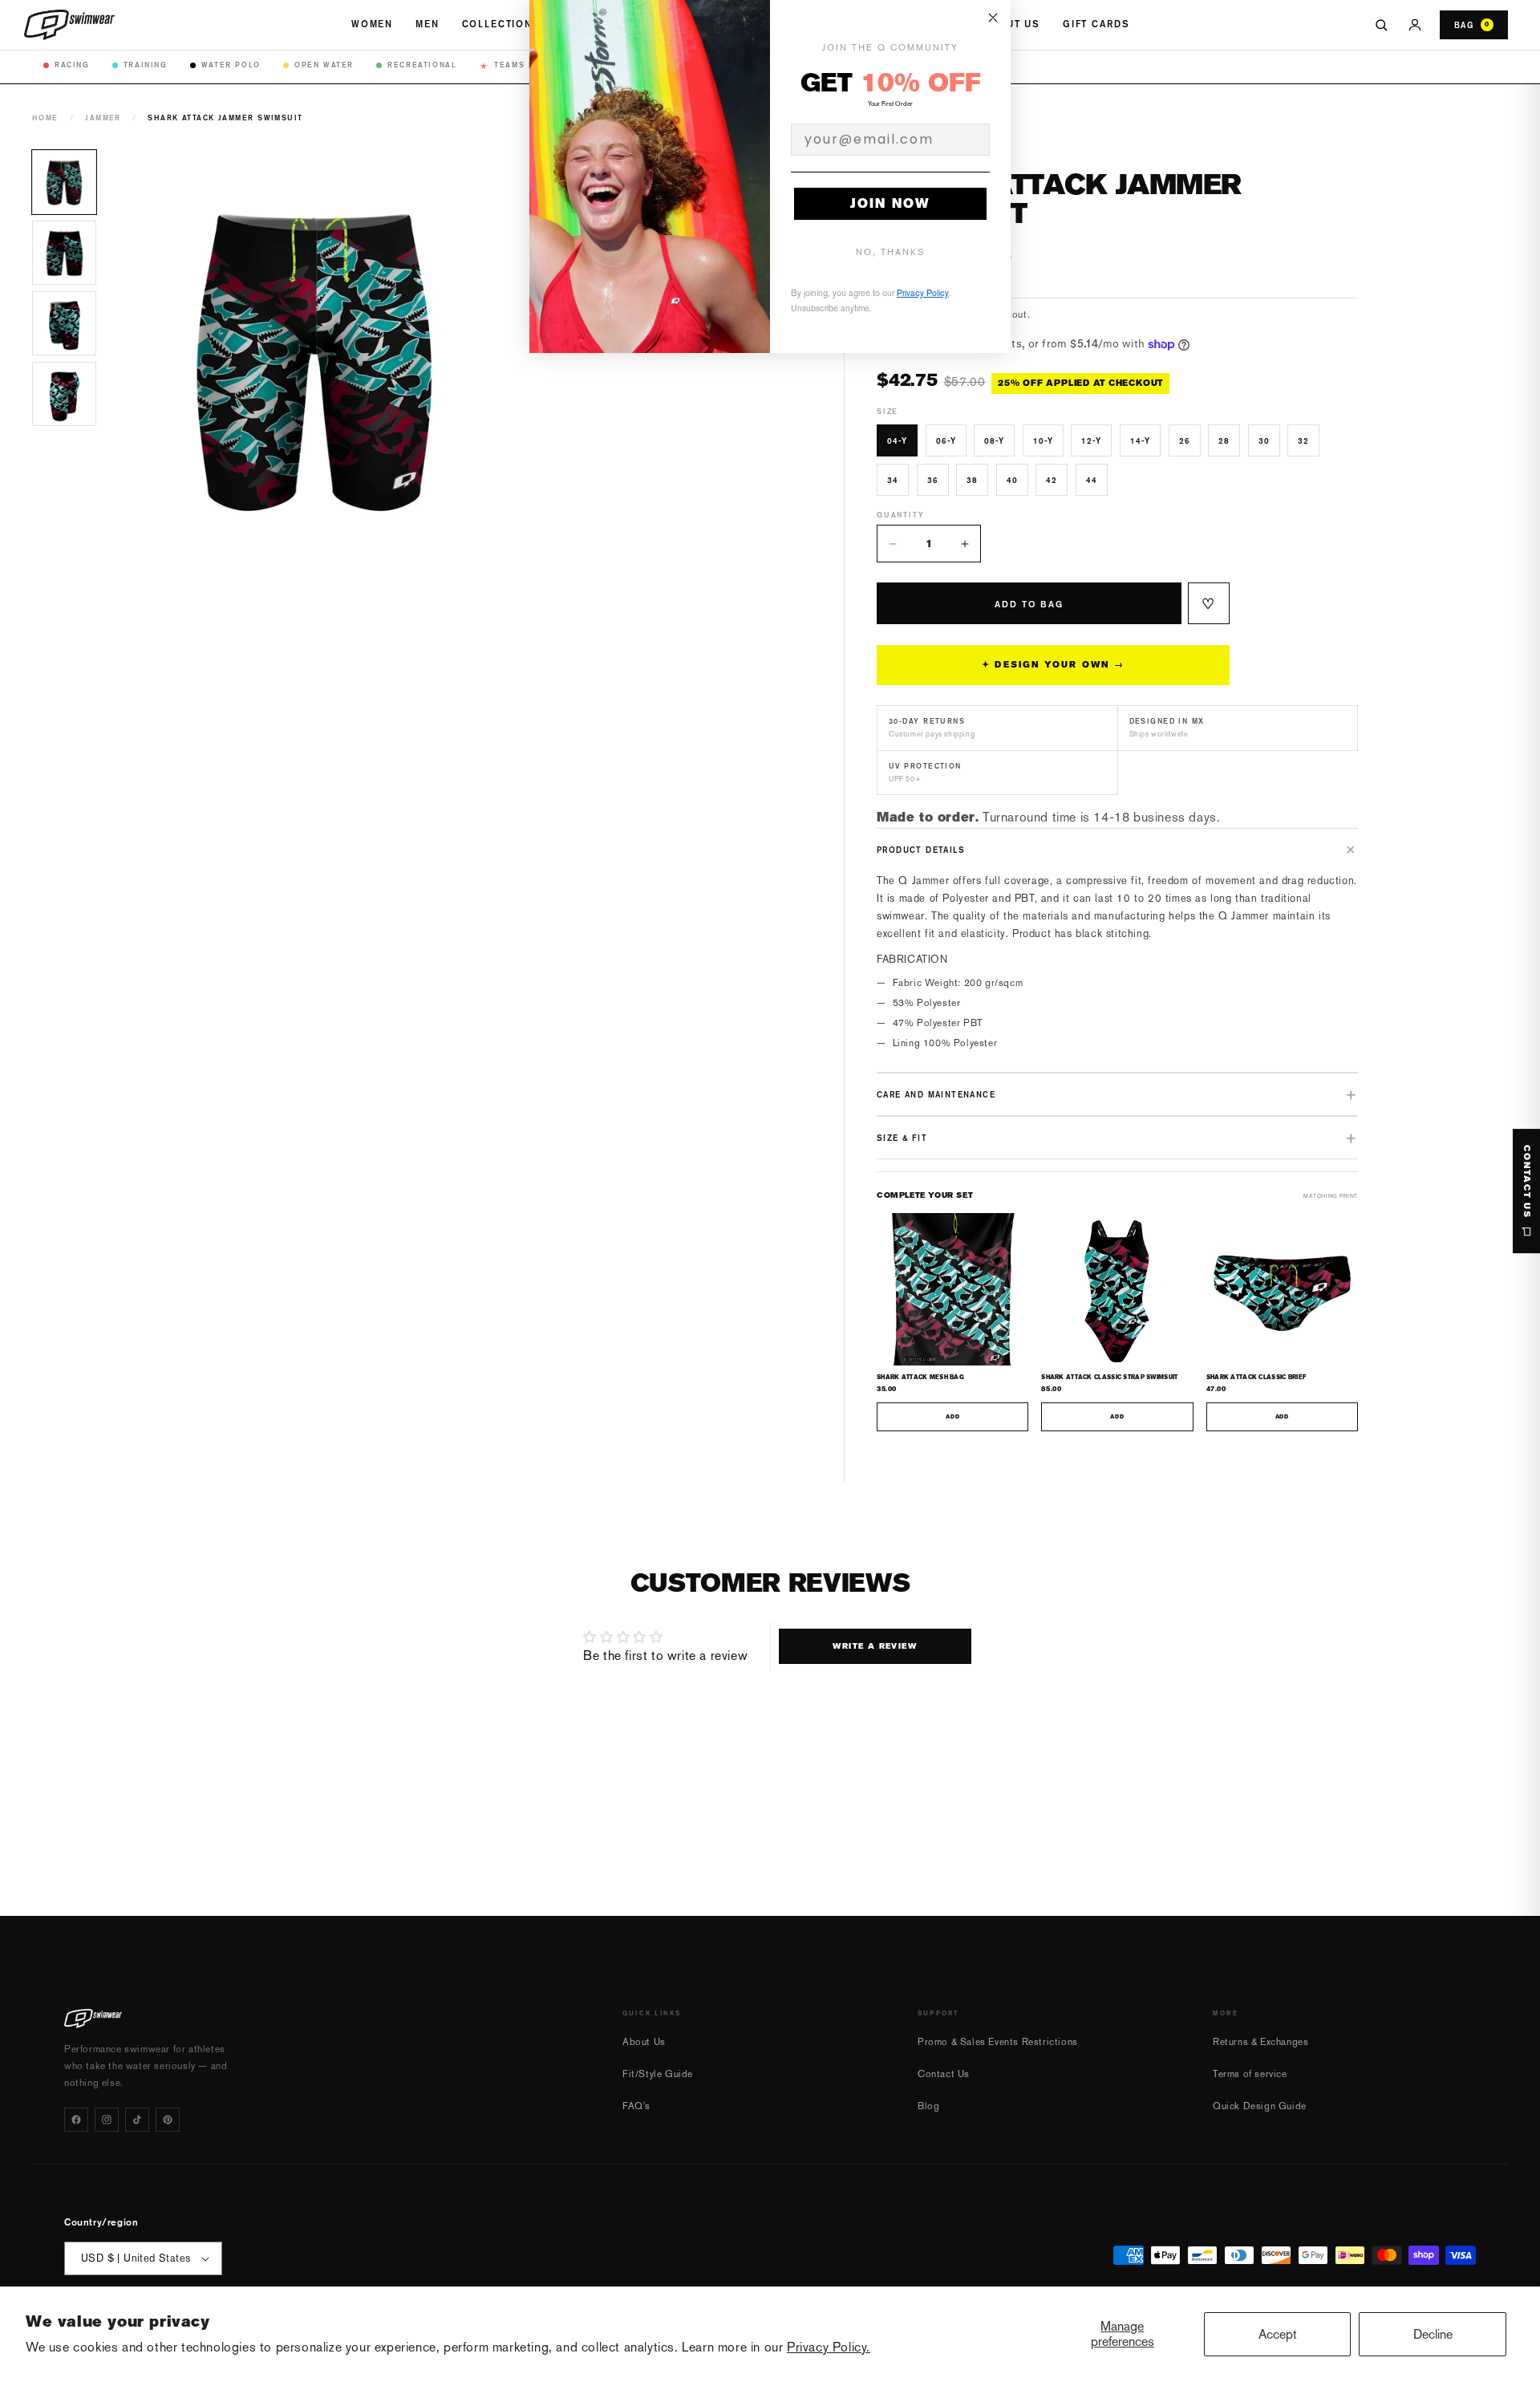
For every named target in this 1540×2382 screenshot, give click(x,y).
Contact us (1527, 1182)
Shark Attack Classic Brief (1257, 1377)
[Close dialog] (993, 18)
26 (1185, 440)
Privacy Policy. (829, 2347)
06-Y (946, 440)
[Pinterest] (168, 2120)
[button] (1117, 850)
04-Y (897, 440)
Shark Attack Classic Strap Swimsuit (1109, 1377)
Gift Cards (1096, 24)
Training (146, 65)
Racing (72, 65)
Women (372, 24)
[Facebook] (76, 2120)
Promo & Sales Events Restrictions (998, 2042)
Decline (1433, 2334)
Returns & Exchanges (1260, 2042)
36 (933, 480)
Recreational (422, 65)
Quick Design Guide (1260, 2106)
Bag (1472, 25)
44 (1092, 480)
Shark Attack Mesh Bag (920, 1377)
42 (1052, 480)
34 (893, 480)
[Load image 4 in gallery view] (64, 394)
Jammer (103, 118)
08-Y (994, 440)
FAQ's (636, 2106)
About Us (1011, 24)
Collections (501, 24)
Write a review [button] (875, 1646)
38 (972, 480)
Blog (928, 2106)
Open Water (324, 65)
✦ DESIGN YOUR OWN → (1053, 665)
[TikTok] (137, 2120)
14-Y (1140, 440)
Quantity (900, 515)
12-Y (1091, 440)
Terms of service (1250, 2074)
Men (428, 24)
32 (1303, 440)
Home (45, 118)
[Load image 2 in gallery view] (64, 253)
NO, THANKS (890, 252)
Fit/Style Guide (658, 2074)
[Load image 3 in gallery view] (64, 323)
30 (1264, 440)
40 (1012, 480)
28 (1224, 440)
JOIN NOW (890, 203)
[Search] (1381, 25)
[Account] (1415, 25)
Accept (1278, 2334)
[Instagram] (107, 2120)
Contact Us (944, 2074)
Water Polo (231, 65)
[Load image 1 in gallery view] (64, 182)
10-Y (1043, 440)
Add (952, 1417)
